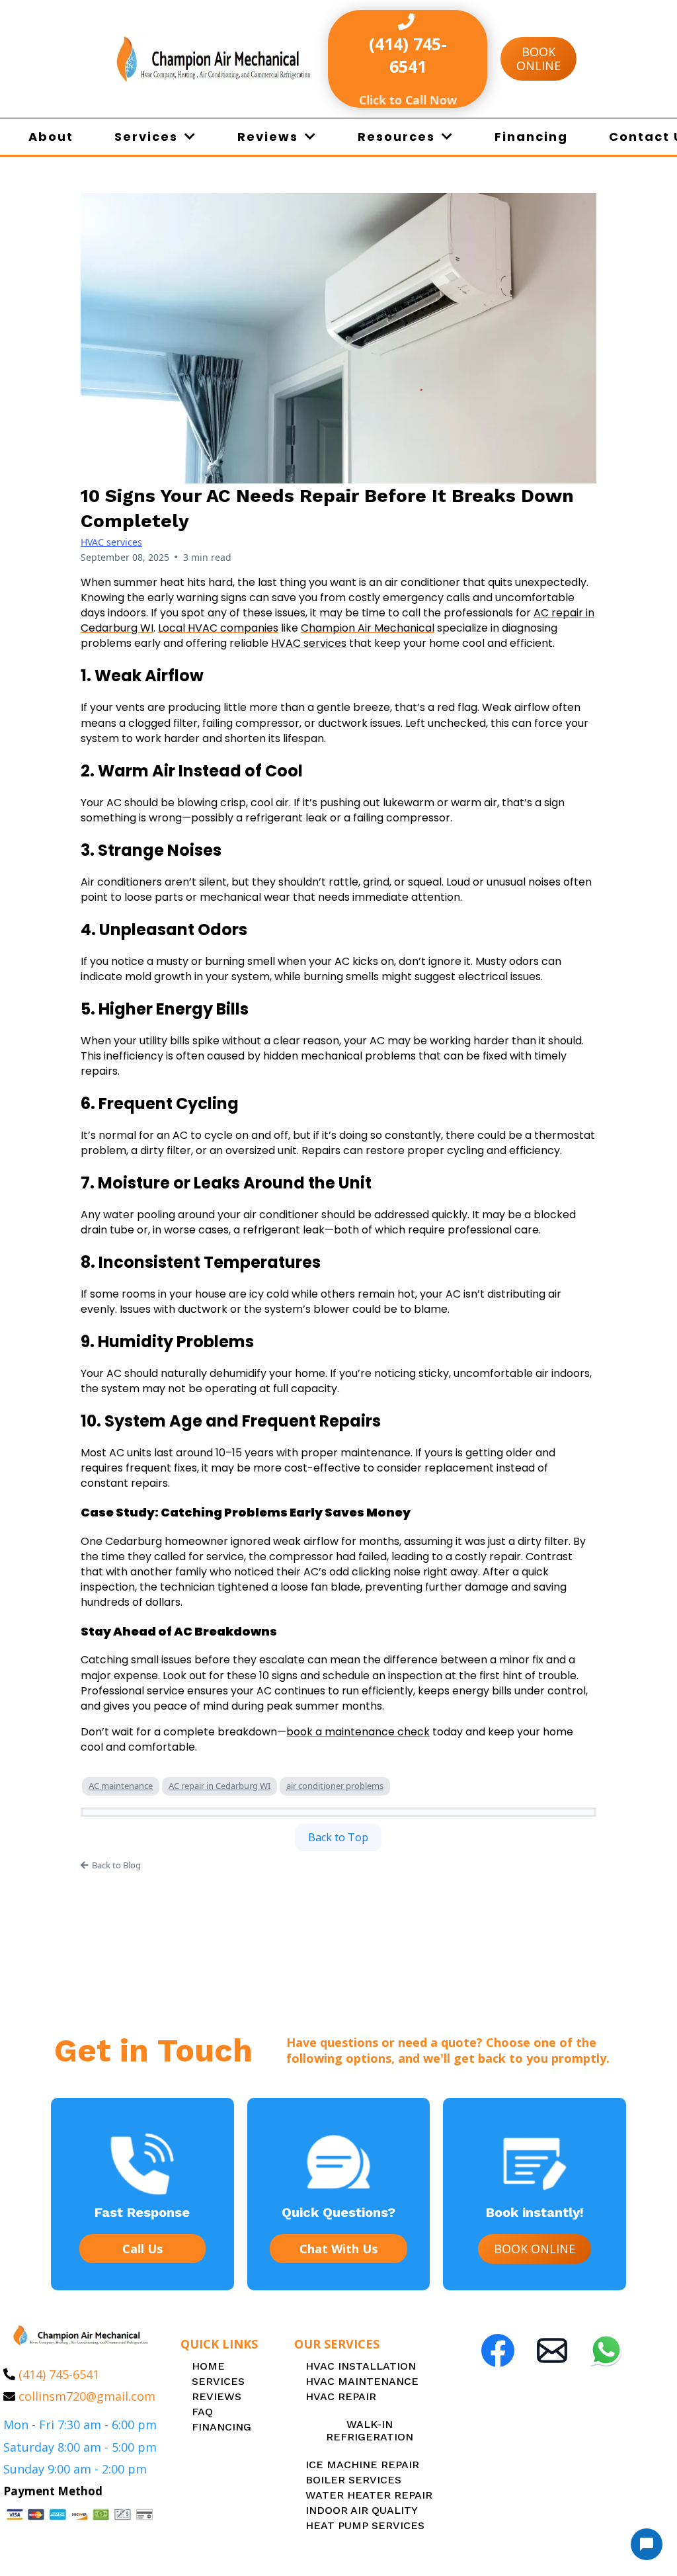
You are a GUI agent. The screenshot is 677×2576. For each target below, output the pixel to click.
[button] (189, 137)
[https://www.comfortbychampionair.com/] (214, 59)
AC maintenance (121, 1786)
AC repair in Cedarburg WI (219, 1786)
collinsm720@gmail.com (87, 2396)
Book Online (538, 59)
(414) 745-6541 (59, 2374)
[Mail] (552, 2350)
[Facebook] (498, 2350)
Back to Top (338, 1837)
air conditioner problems (335, 1786)
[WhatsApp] (606, 2350)
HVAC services (111, 542)
